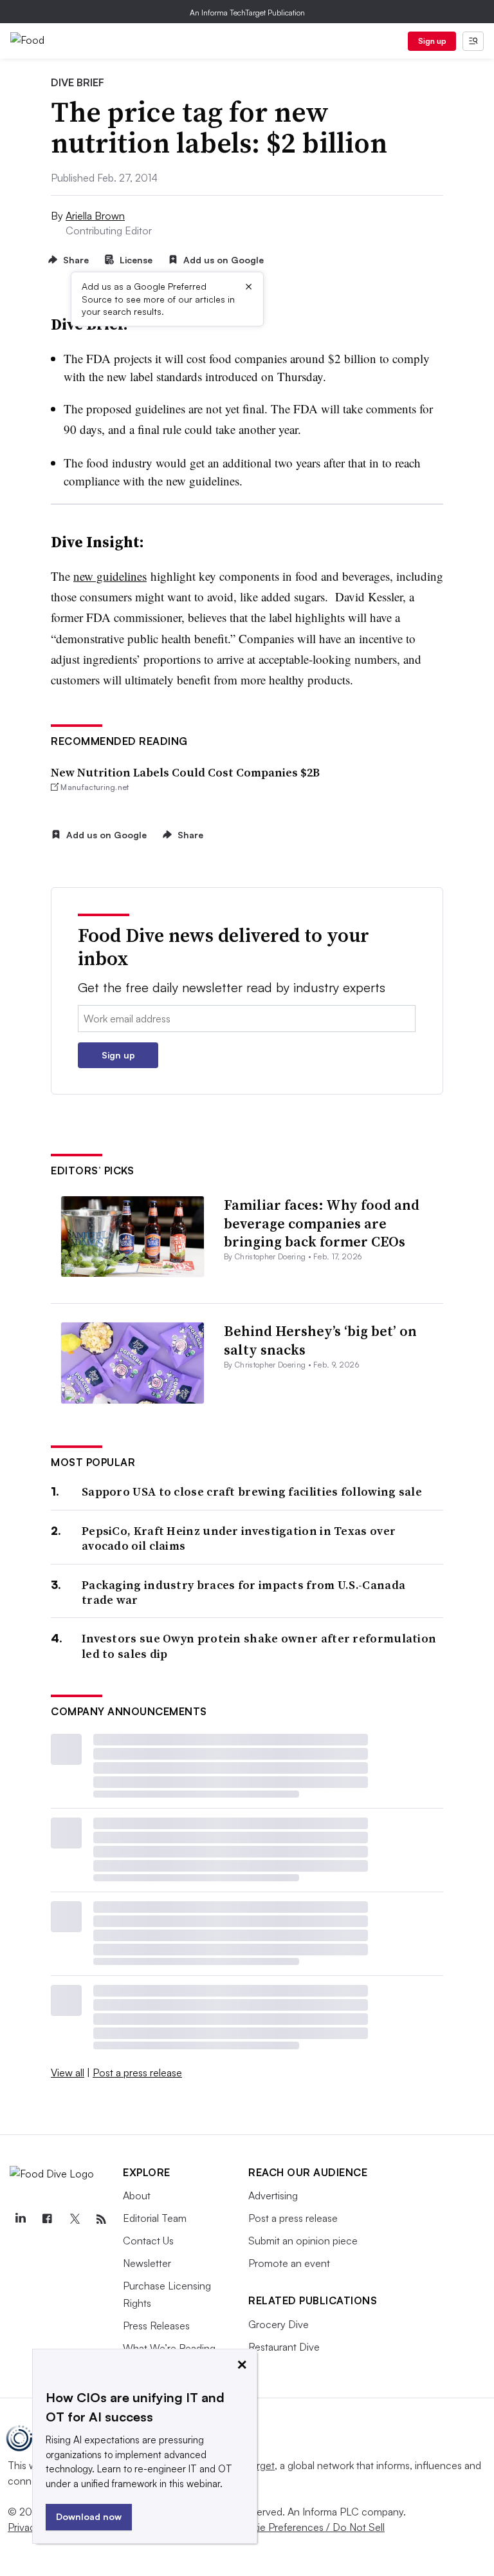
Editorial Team (155, 2218)
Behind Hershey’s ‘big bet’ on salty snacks (320, 1340)
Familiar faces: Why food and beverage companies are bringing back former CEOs (322, 1223)
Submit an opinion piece (303, 2241)
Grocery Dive (279, 2324)
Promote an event (289, 2263)
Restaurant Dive (284, 2347)
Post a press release (137, 2073)
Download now (89, 2516)
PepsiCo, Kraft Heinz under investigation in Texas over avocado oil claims (239, 1538)
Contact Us (148, 2241)
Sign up (432, 41)
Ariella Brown (95, 216)
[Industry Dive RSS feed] (101, 2219)
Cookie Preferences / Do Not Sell (309, 2527)
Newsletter (147, 2263)
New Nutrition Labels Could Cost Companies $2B (185, 772)
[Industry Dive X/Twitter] (74, 2219)
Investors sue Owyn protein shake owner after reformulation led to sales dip (259, 1646)
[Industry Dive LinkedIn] (20, 2219)
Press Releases (156, 2326)
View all (68, 2073)
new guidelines (110, 576)
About (137, 2195)
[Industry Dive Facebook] (47, 2219)
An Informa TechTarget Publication (247, 13)
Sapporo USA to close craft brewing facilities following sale (252, 1491)
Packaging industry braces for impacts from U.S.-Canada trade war (243, 1593)
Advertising (273, 2195)
